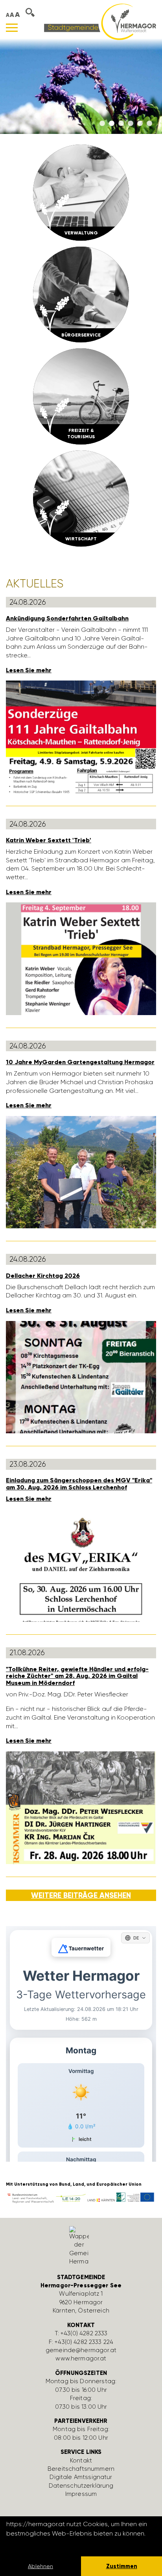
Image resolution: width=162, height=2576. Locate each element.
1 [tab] (102, 124)
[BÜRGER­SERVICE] (81, 294)
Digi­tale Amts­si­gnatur (81, 2477)
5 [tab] (140, 124)
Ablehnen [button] (40, 2566)
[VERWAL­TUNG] (81, 192)
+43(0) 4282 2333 (84, 2333)
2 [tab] (112, 124)
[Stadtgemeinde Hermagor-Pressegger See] (100, 21)
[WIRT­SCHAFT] (81, 498)
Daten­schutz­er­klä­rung (81, 2486)
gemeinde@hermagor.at (81, 2350)
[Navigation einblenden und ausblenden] (12, 28)
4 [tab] (131, 124)
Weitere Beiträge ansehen (81, 1895)
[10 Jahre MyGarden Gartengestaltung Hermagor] (81, 1172)
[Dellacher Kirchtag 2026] (81, 1377)
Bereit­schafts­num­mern (81, 2469)
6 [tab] (149, 124)
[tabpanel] (81, 86)
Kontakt (81, 2461)
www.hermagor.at (81, 2358)
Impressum (81, 2494)
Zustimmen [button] (122, 2566)
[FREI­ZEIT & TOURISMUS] (81, 396)
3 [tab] (121, 124)
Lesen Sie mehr (29, 670)
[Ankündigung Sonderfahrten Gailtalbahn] (81, 736)
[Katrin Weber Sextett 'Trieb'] (81, 958)
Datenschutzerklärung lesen (49, 2544)
